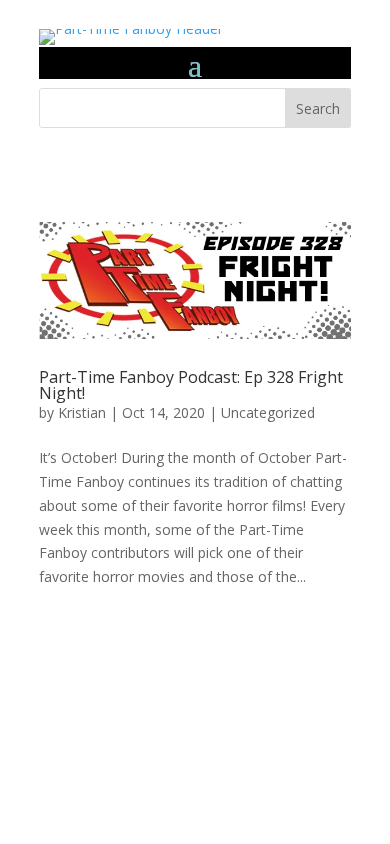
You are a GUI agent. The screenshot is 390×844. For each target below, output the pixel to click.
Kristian (82, 412)
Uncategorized (268, 412)
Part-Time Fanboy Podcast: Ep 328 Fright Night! (191, 385)
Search (318, 108)
